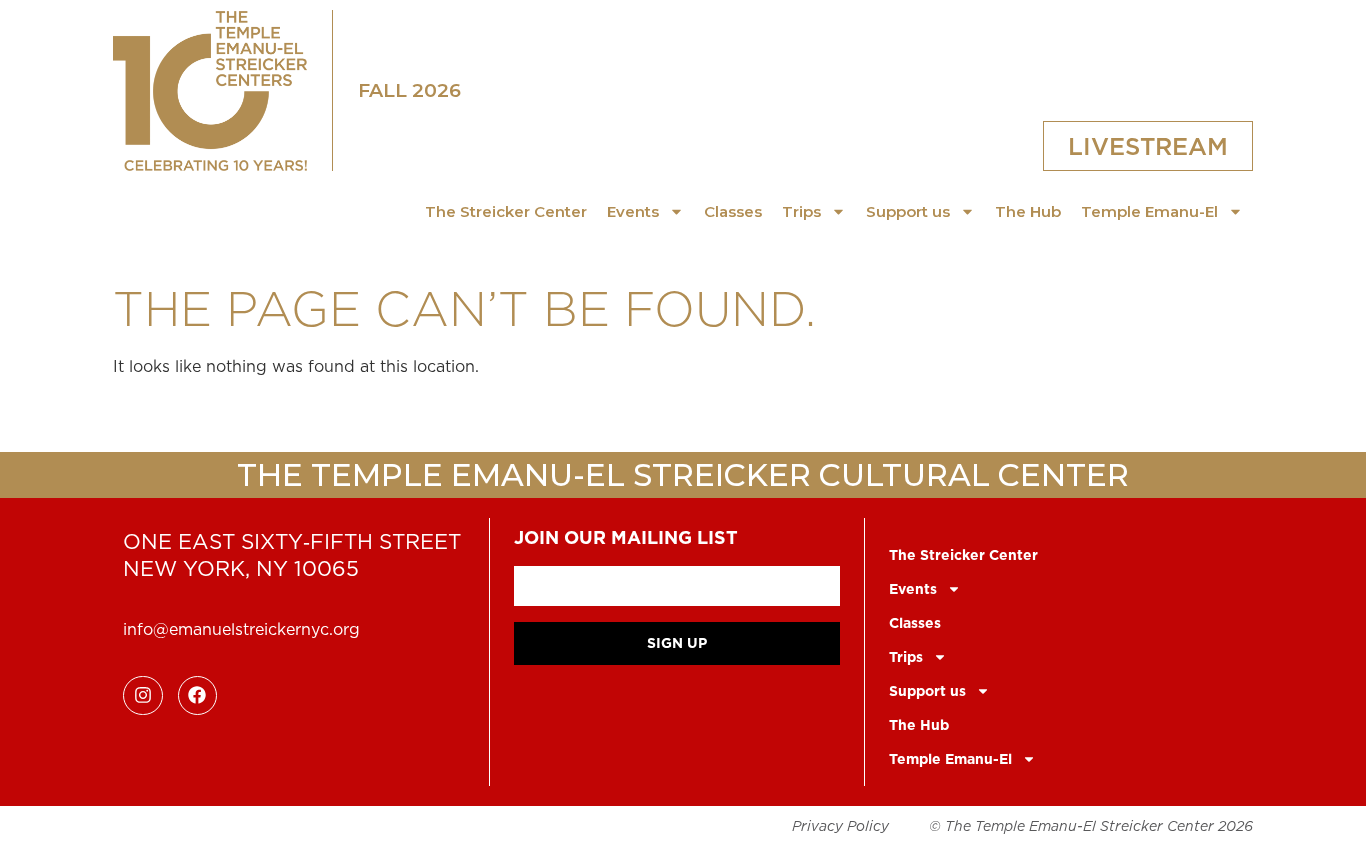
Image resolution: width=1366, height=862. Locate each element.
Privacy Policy (840, 826)
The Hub (1028, 211)
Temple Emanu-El (1149, 211)
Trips (801, 211)
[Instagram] (143, 696)
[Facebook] (198, 696)
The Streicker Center (506, 211)
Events (633, 211)
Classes (733, 211)
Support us (908, 211)
